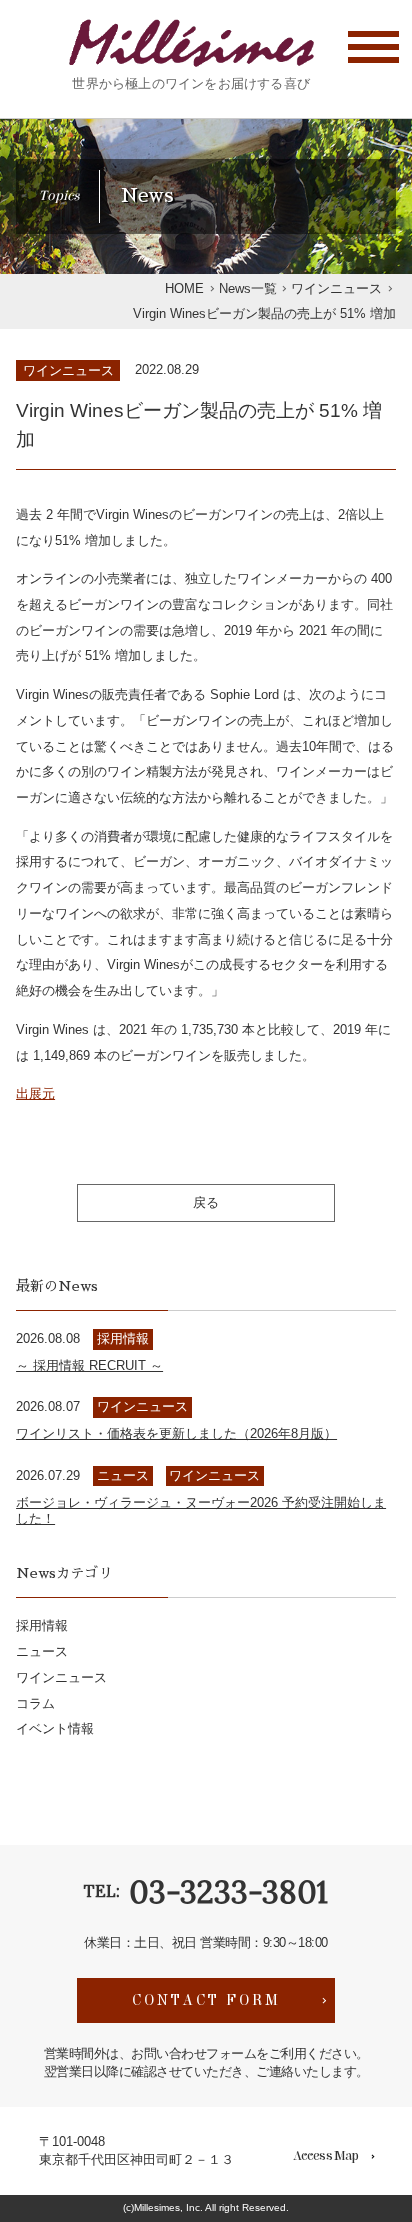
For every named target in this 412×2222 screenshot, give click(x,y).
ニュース (42, 1651)
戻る (206, 1202)
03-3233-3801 (228, 1891)
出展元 (35, 1093)
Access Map (326, 2156)
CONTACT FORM (206, 2000)
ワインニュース (68, 370)
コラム (35, 1703)
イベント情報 (55, 1728)
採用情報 (42, 1625)
